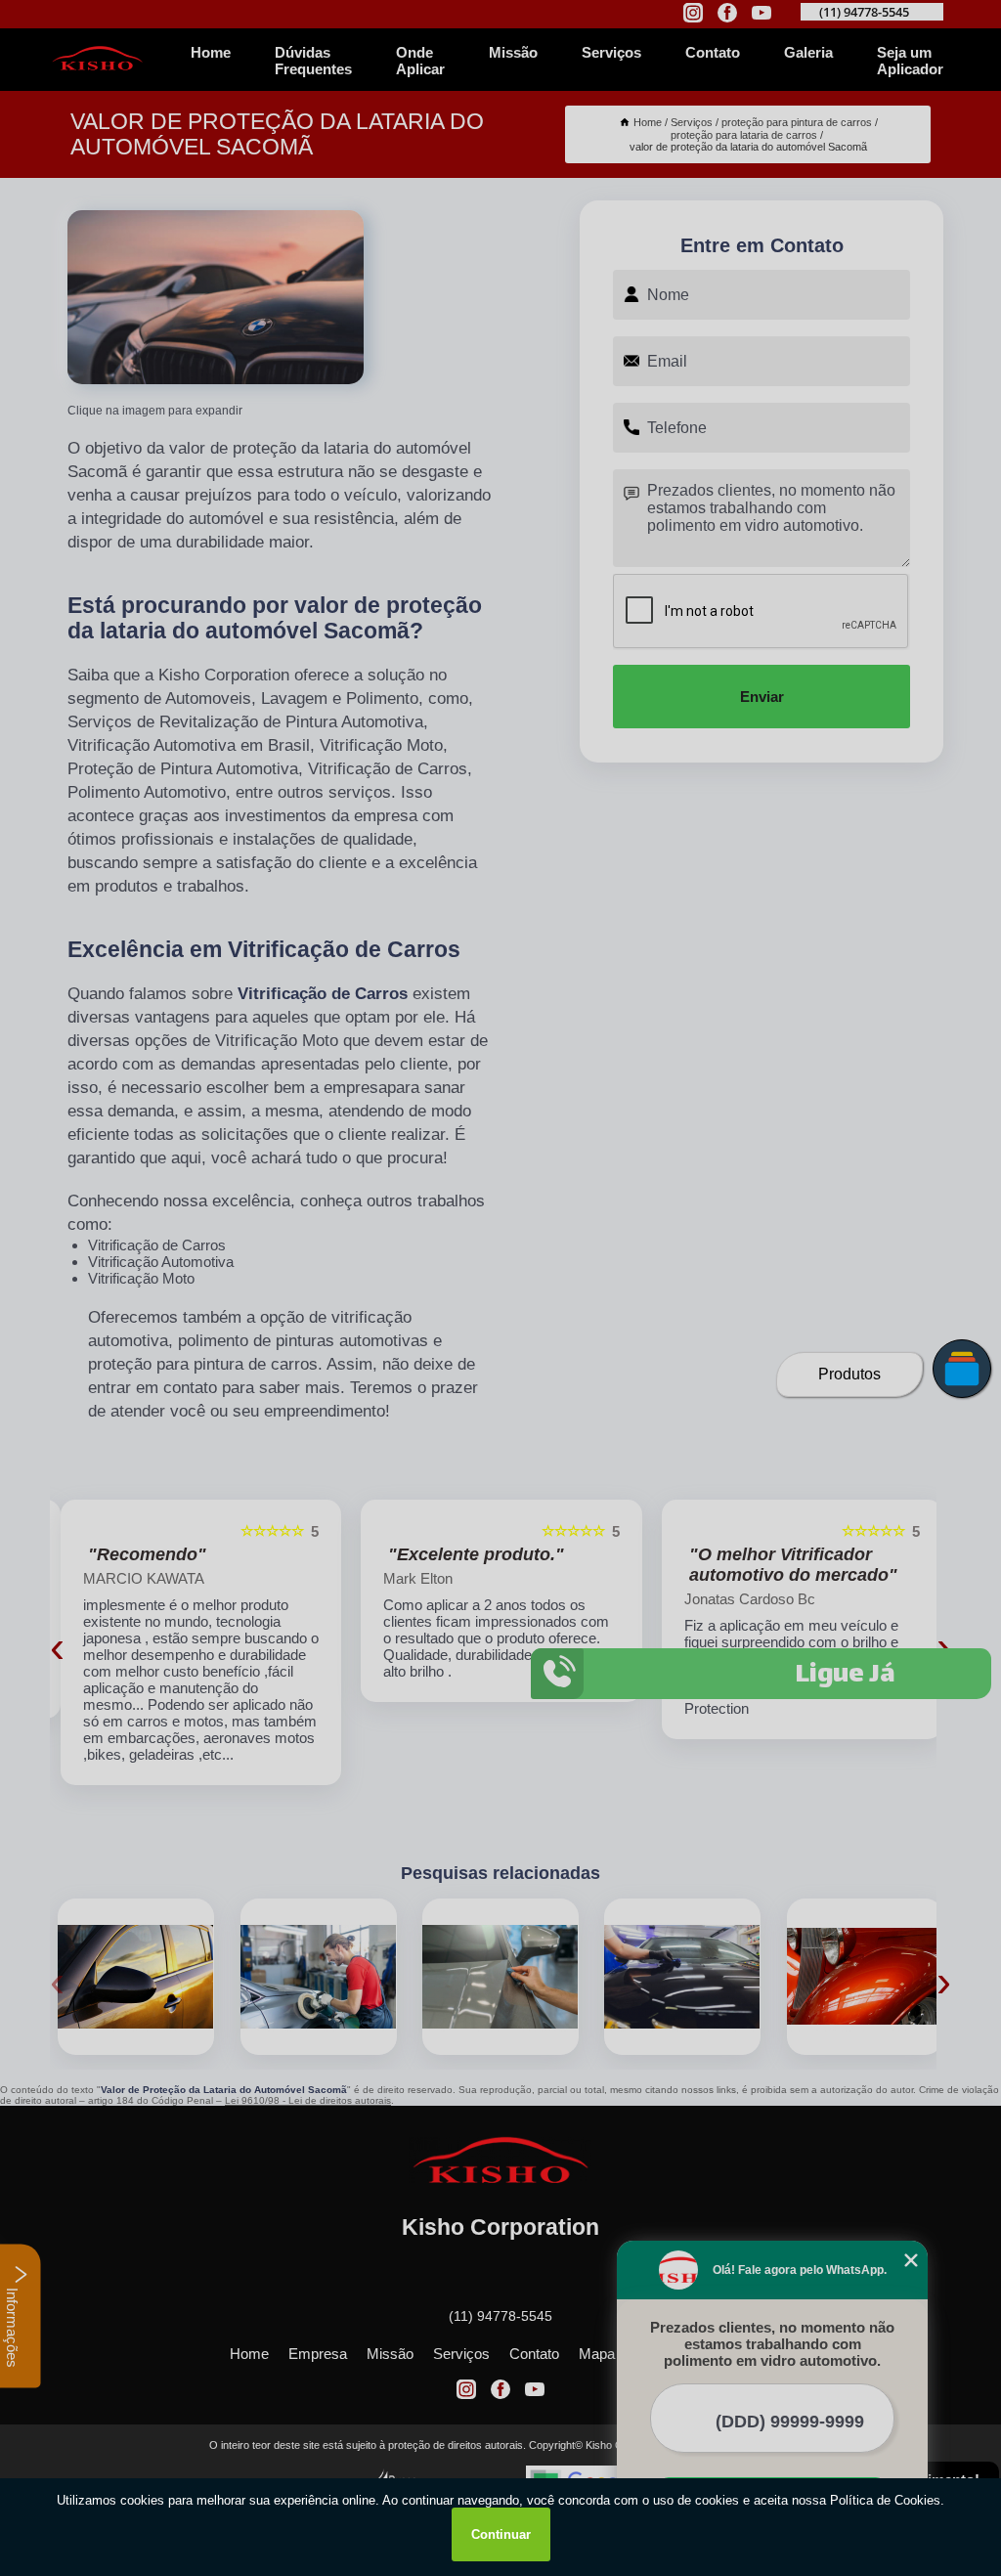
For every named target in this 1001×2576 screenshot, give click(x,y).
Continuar (501, 2534)
